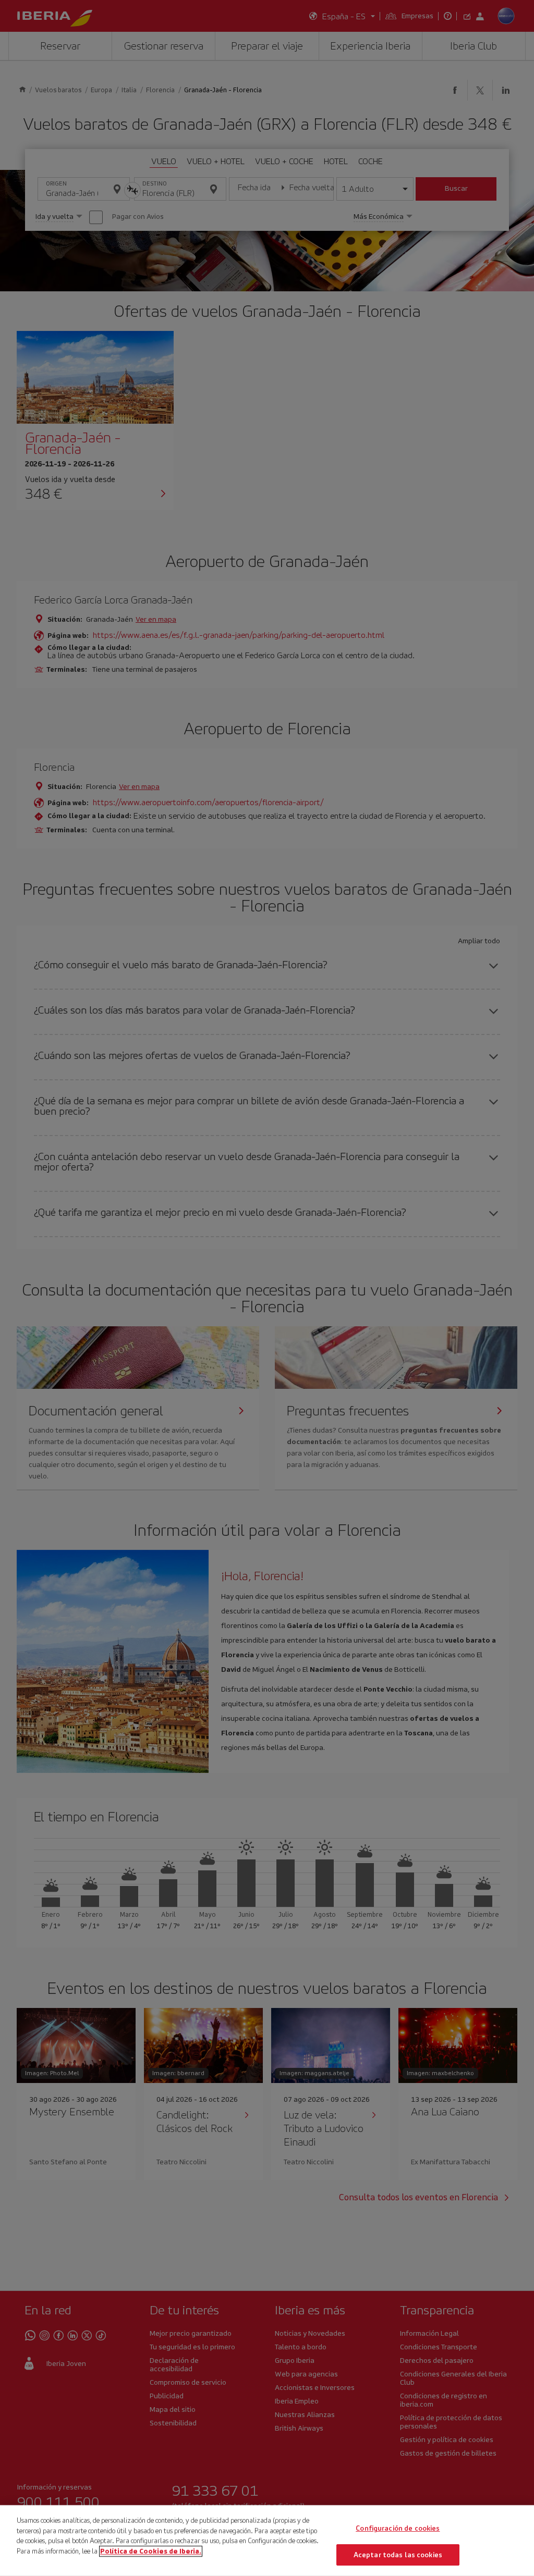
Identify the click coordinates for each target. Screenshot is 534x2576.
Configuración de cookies (398, 2528)
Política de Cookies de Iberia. (151, 2551)
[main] (267, 2541)
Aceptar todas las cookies (398, 2554)
